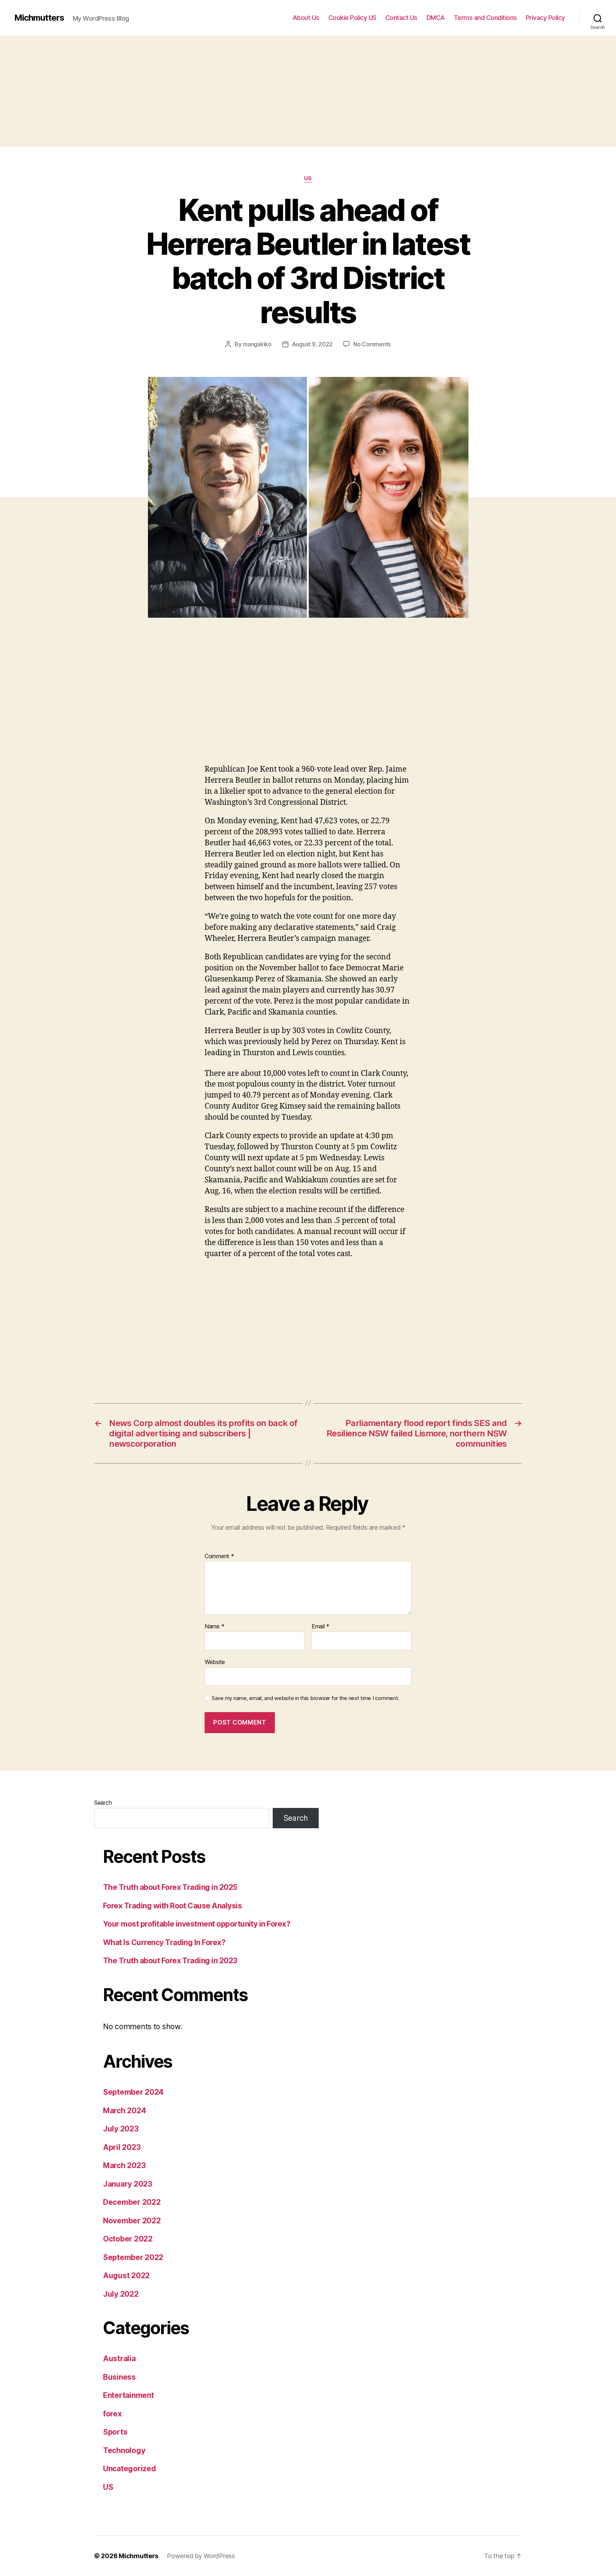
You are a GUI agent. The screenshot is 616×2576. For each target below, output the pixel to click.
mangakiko (257, 344)
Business (119, 2377)
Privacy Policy (545, 18)
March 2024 (124, 2111)
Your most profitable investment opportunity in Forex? (197, 1924)
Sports (115, 2432)
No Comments (372, 344)
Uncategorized (130, 2469)
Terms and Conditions (485, 18)
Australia (119, 2359)
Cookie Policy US (352, 18)
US (308, 178)
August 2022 (126, 2276)
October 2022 (128, 2239)
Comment (219, 1556)
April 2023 (122, 2147)
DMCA (436, 18)
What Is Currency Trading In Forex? (164, 1942)
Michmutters (39, 18)
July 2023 (121, 2129)
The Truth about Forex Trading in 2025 (170, 1887)
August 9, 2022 (312, 344)
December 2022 (132, 2202)
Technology (124, 2450)
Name (214, 1627)
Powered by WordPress (201, 2556)
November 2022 (132, 2221)
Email (320, 1627)
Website (215, 1662)
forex (112, 2414)
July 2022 (121, 2294)
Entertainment (129, 2395)
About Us (306, 18)
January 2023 (128, 2184)
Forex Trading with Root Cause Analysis (172, 1906)
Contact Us (401, 18)
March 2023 (124, 2165)
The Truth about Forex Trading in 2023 (170, 1961)
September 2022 (133, 2257)
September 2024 (133, 2092)
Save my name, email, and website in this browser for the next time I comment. (306, 1698)
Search (103, 1803)
